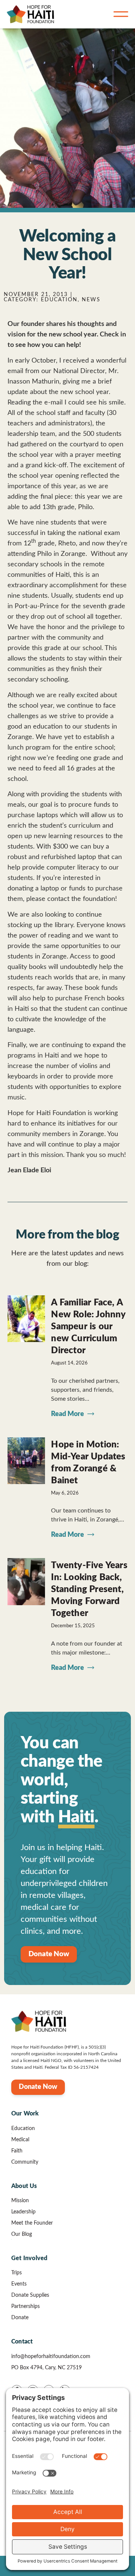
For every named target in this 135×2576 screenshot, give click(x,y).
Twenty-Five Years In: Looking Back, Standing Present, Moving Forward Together (89, 1589)
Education (59, 300)
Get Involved (29, 2258)
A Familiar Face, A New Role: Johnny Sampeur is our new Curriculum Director (88, 1327)
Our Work (25, 2114)
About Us (24, 2186)
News (91, 300)
